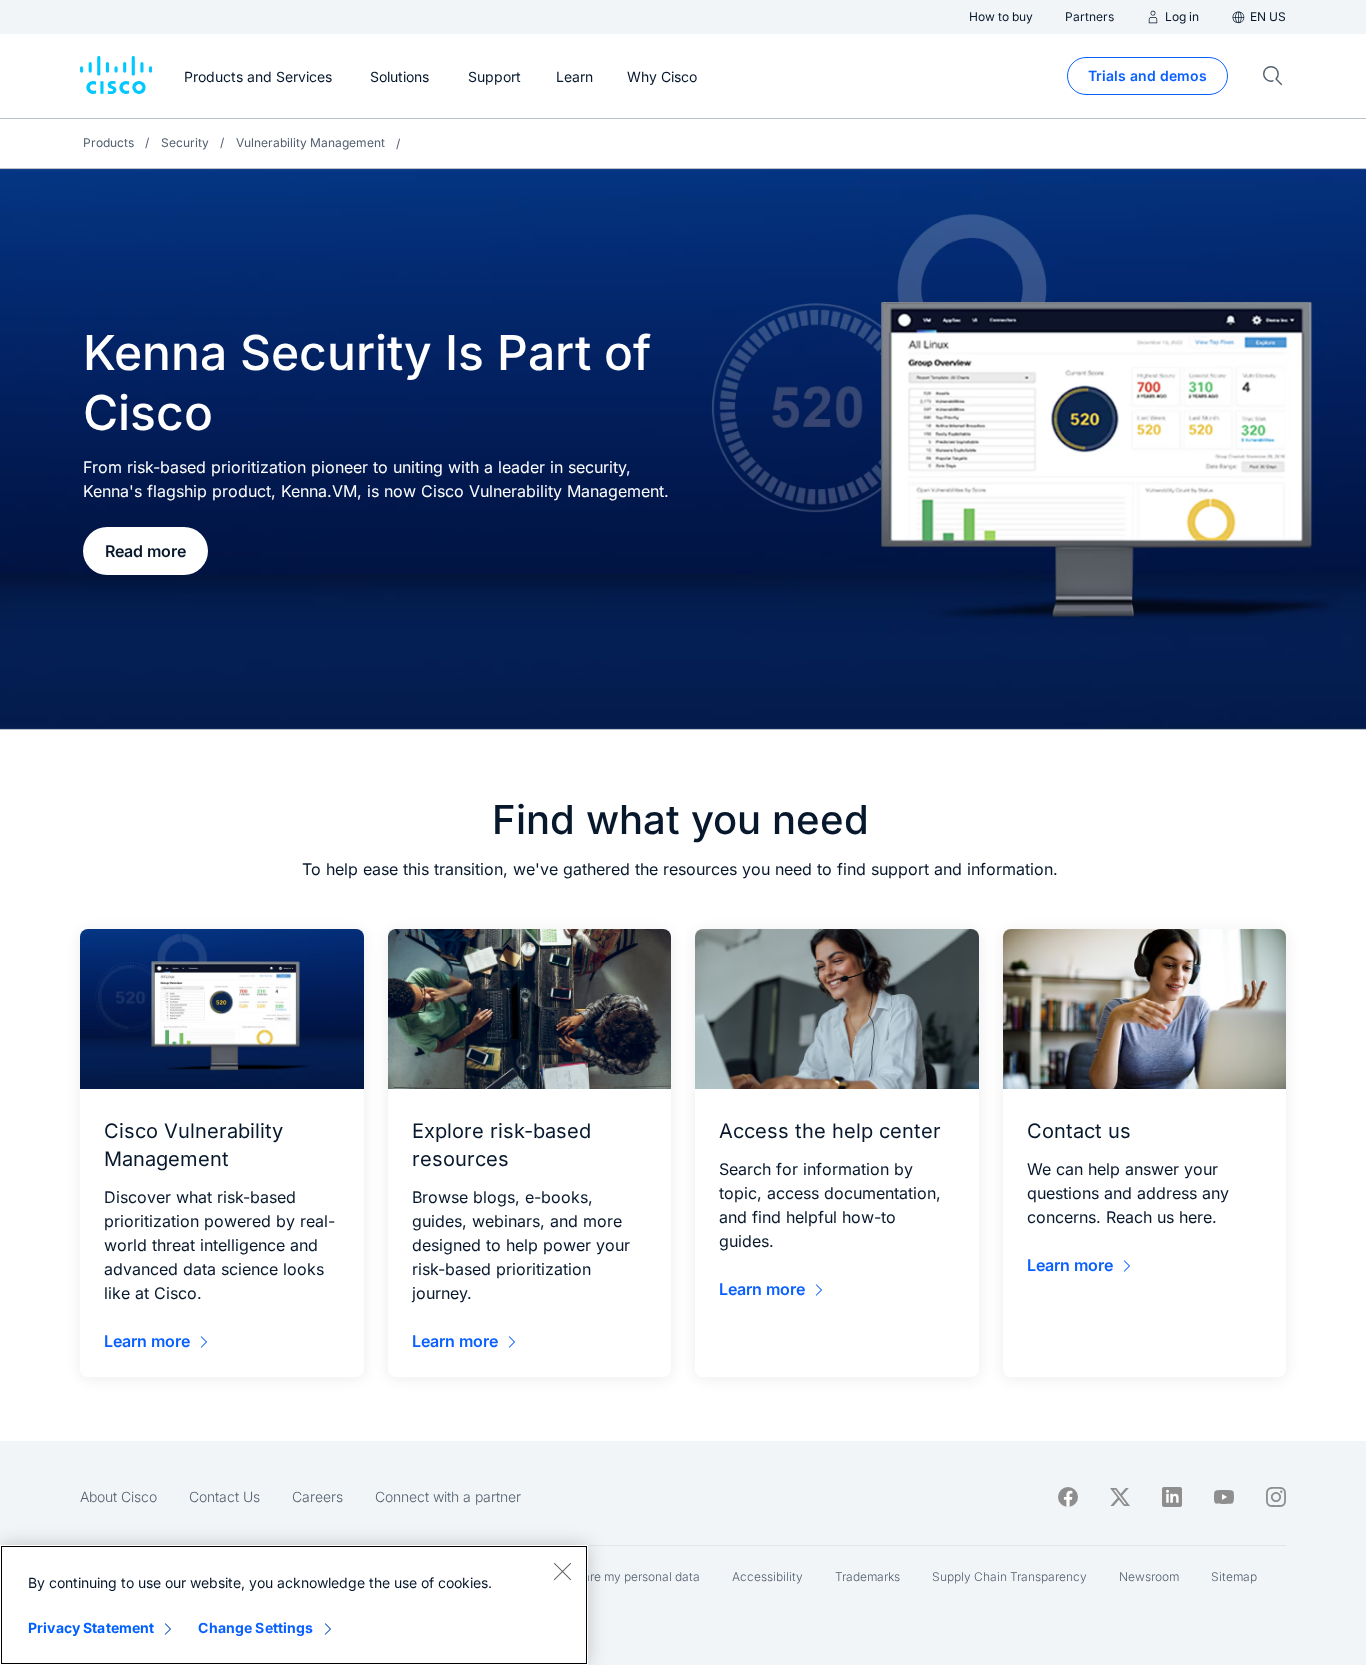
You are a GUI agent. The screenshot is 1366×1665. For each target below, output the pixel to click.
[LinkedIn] (1172, 1497)
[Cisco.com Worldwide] (116, 76)
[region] (294, 1605)
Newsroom (1149, 1576)
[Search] (1273, 76)
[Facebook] (1068, 1497)
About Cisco (118, 1496)
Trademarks (867, 1576)
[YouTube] (1224, 1497)
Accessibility (767, 1576)
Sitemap (1234, 1576)
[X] (1120, 1497)
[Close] (562, 1571)
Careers (317, 1496)
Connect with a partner (448, 1496)
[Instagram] (1276, 1497)
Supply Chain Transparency (1009, 1576)
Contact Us (224, 1496)
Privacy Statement (91, 1627)
